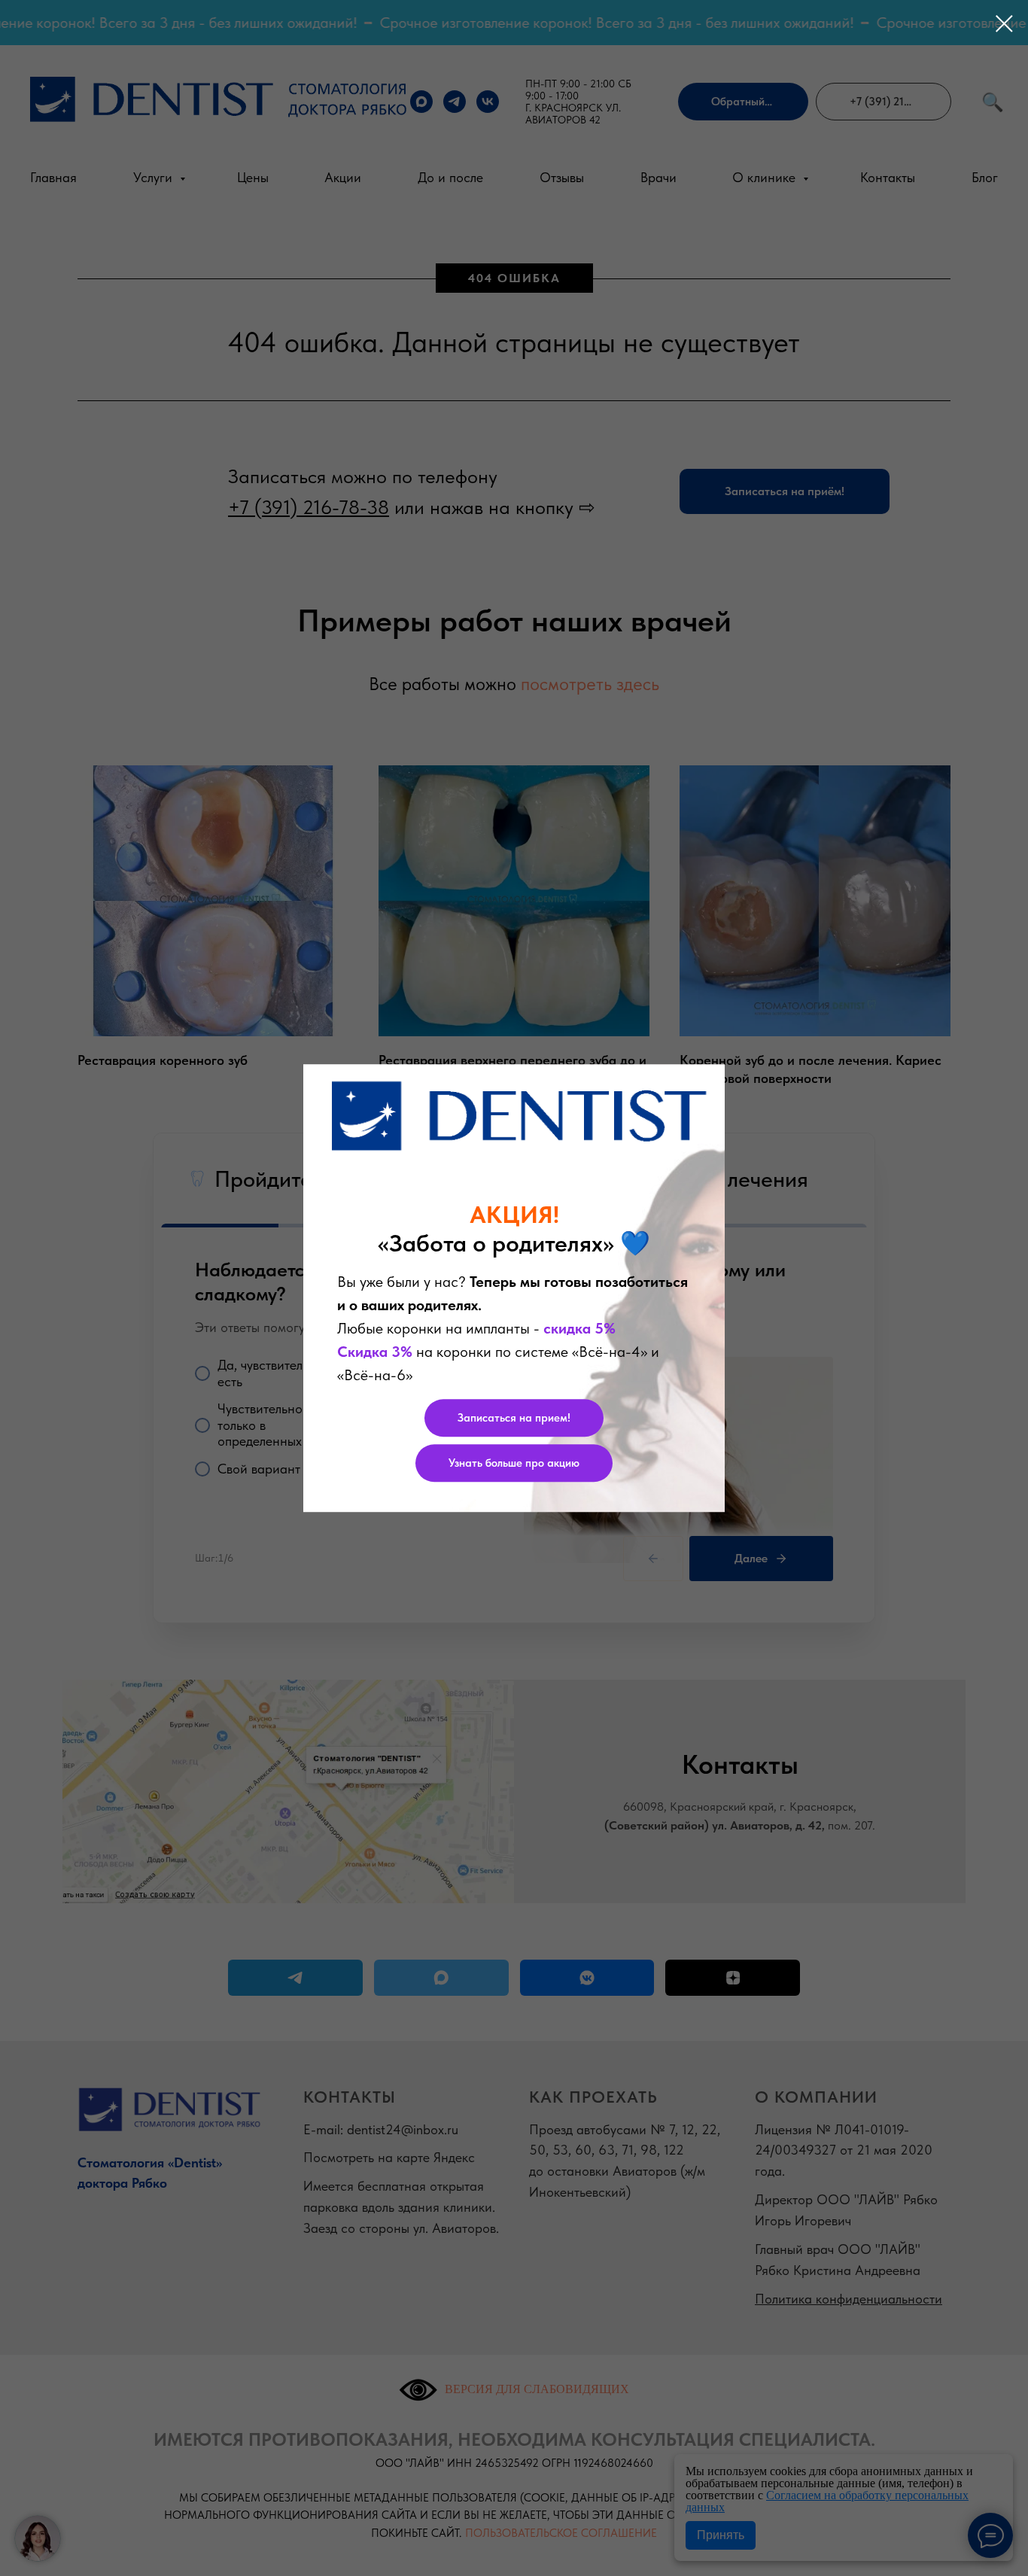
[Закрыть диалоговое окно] (1004, 24)
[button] (514, 1418)
